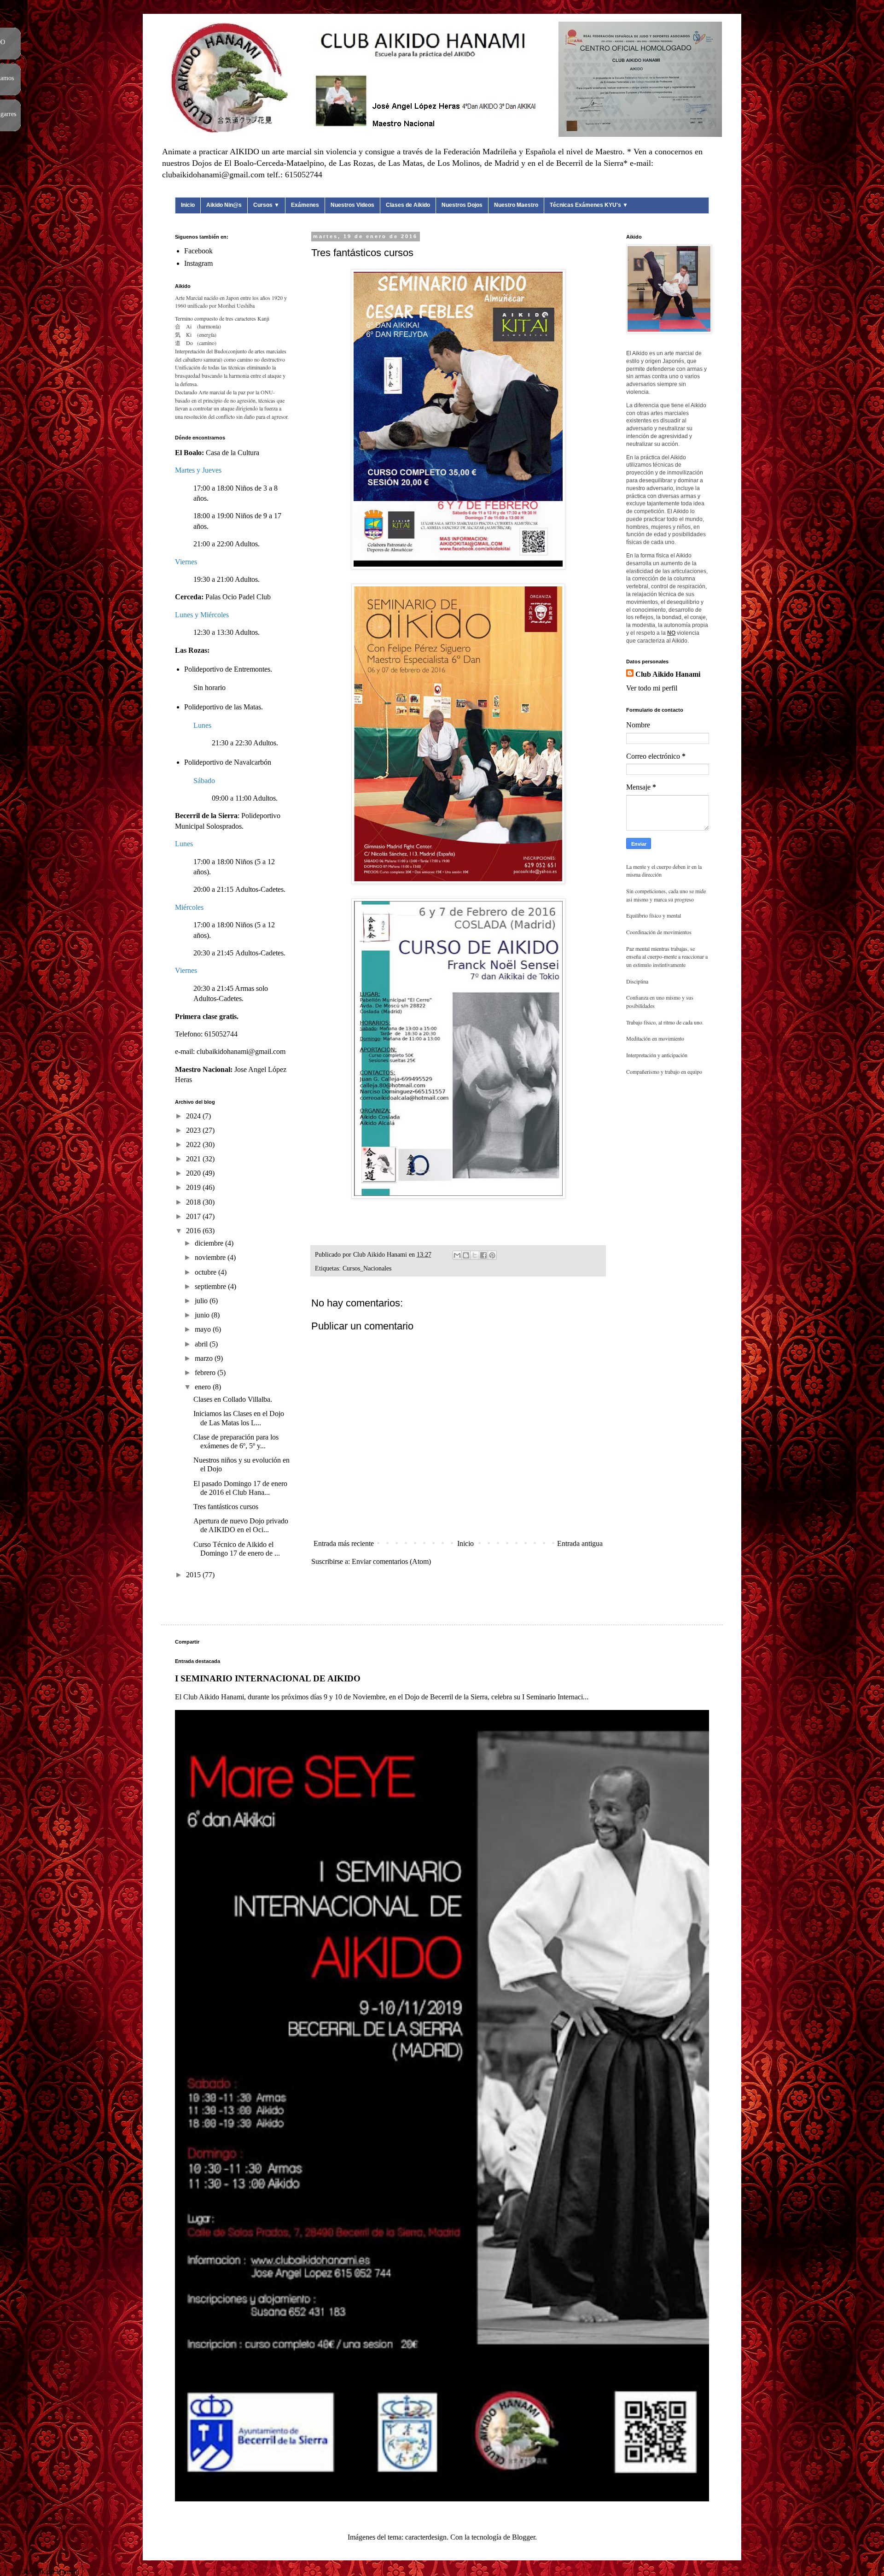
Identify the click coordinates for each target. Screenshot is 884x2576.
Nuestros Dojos (462, 205)
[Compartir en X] (475, 1255)
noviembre (211, 1257)
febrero (206, 1373)
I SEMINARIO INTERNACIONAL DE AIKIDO (268, 1678)
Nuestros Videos (352, 205)
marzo (205, 1358)
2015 (194, 1575)
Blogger (523, 2537)
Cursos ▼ (266, 205)
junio (203, 1315)
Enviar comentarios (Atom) (391, 1561)
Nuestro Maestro (516, 205)
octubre (206, 1272)
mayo (204, 1329)
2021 (194, 1159)
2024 (194, 1116)
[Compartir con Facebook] (483, 1255)
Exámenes (305, 205)
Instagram (198, 263)
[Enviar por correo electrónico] (457, 1255)
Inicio (188, 205)
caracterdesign (426, 2537)
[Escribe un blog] (466, 1255)
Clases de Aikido (408, 205)
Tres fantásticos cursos (226, 1507)
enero (204, 1387)
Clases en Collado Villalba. (233, 1399)
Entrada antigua (580, 1543)
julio (202, 1301)
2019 (194, 1187)
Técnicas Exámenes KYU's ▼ (589, 205)
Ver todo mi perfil (652, 688)
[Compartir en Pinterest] (492, 1255)
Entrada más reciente (344, 1543)
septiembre (211, 1286)
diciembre (210, 1243)
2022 (194, 1145)
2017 (194, 1216)
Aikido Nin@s (224, 205)
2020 (194, 1173)
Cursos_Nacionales (367, 1268)
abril (202, 1344)
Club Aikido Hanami (668, 674)
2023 (194, 1130)
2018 (194, 1202)
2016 (194, 1231)
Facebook (198, 251)
